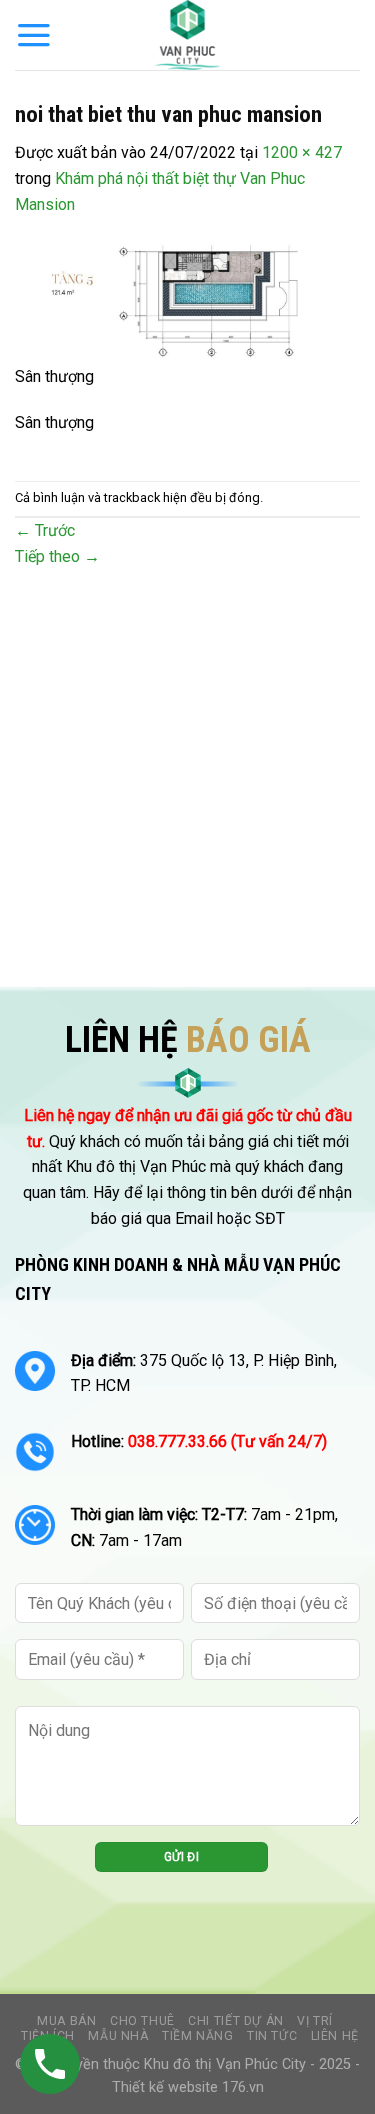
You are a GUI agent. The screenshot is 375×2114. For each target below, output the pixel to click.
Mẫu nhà (118, 2036)
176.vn (243, 2087)
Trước (45, 530)
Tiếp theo (57, 556)
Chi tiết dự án (236, 2021)
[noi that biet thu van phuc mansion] (187, 301)
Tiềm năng (198, 2036)
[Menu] (34, 35)
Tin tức (272, 2036)
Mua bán (66, 2021)
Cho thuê (142, 2021)
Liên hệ (335, 2036)
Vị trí (315, 2021)
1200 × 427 (302, 152)
